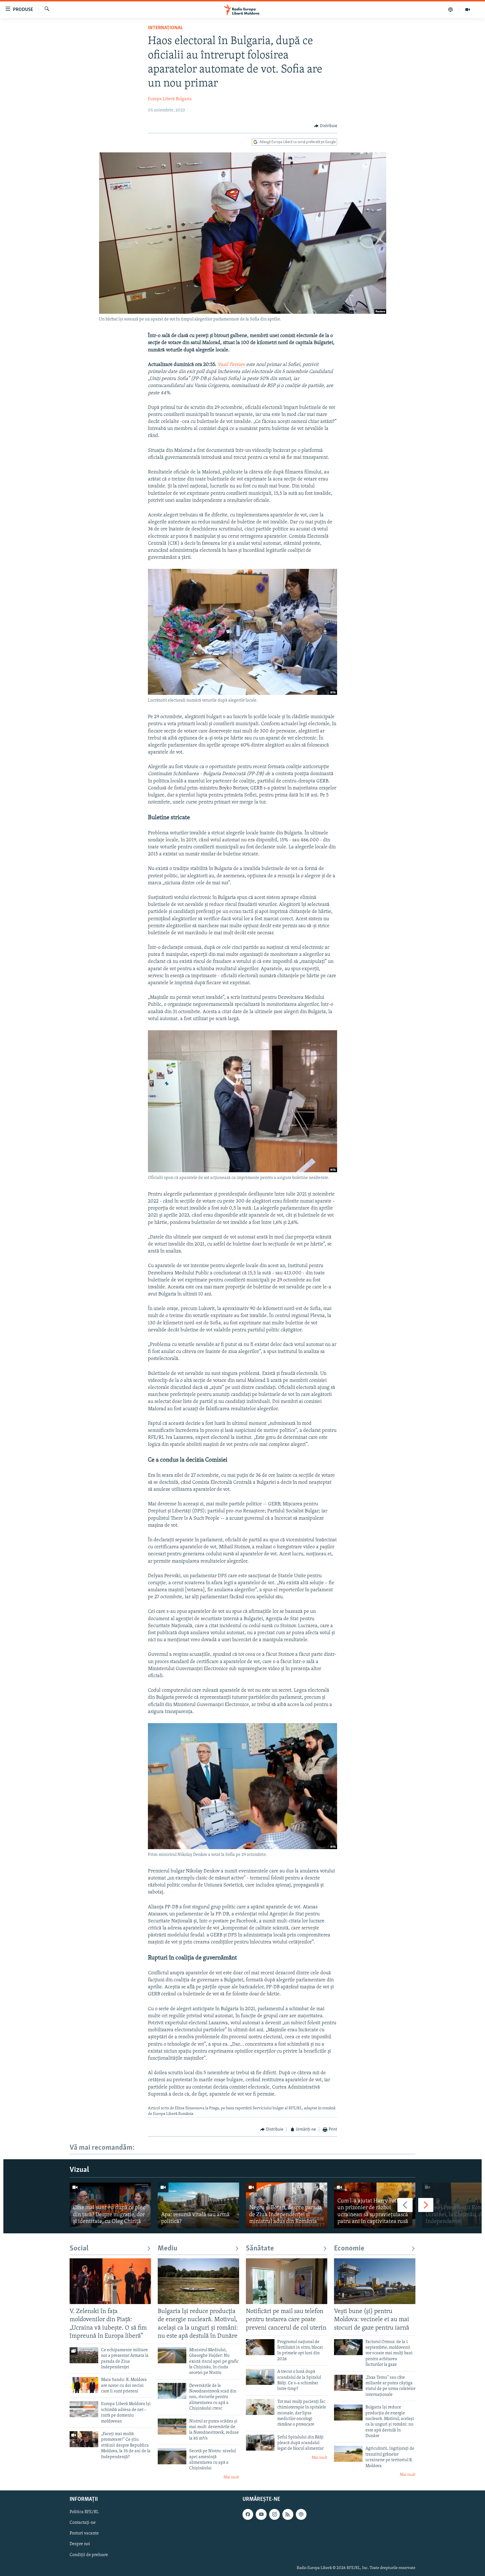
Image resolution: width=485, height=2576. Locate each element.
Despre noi (80, 2544)
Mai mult (231, 2477)
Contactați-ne (83, 2523)
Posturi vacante (84, 2534)
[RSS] (288, 2515)
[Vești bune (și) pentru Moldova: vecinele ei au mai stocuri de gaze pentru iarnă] (375, 2281)
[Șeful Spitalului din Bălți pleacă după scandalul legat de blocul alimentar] (260, 2443)
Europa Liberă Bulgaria (170, 99)
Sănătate (260, 2249)
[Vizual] (468, 10)
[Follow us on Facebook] (248, 2515)
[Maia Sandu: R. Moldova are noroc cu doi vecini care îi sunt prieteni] (84, 2385)
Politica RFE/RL (84, 2512)
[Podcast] (451, 10)
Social (79, 2249)
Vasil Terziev (232, 365)
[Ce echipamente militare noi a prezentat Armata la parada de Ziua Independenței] (84, 2355)
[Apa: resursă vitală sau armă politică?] (198, 2205)
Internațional (165, 28)
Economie (349, 2249)
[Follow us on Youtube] (261, 2515)
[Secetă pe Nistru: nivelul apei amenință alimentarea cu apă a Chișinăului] (172, 2456)
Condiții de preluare (89, 2555)
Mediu (168, 2249)
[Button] (326, 126)
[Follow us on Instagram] (274, 2515)
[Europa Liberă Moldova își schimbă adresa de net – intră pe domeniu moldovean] (84, 2409)
